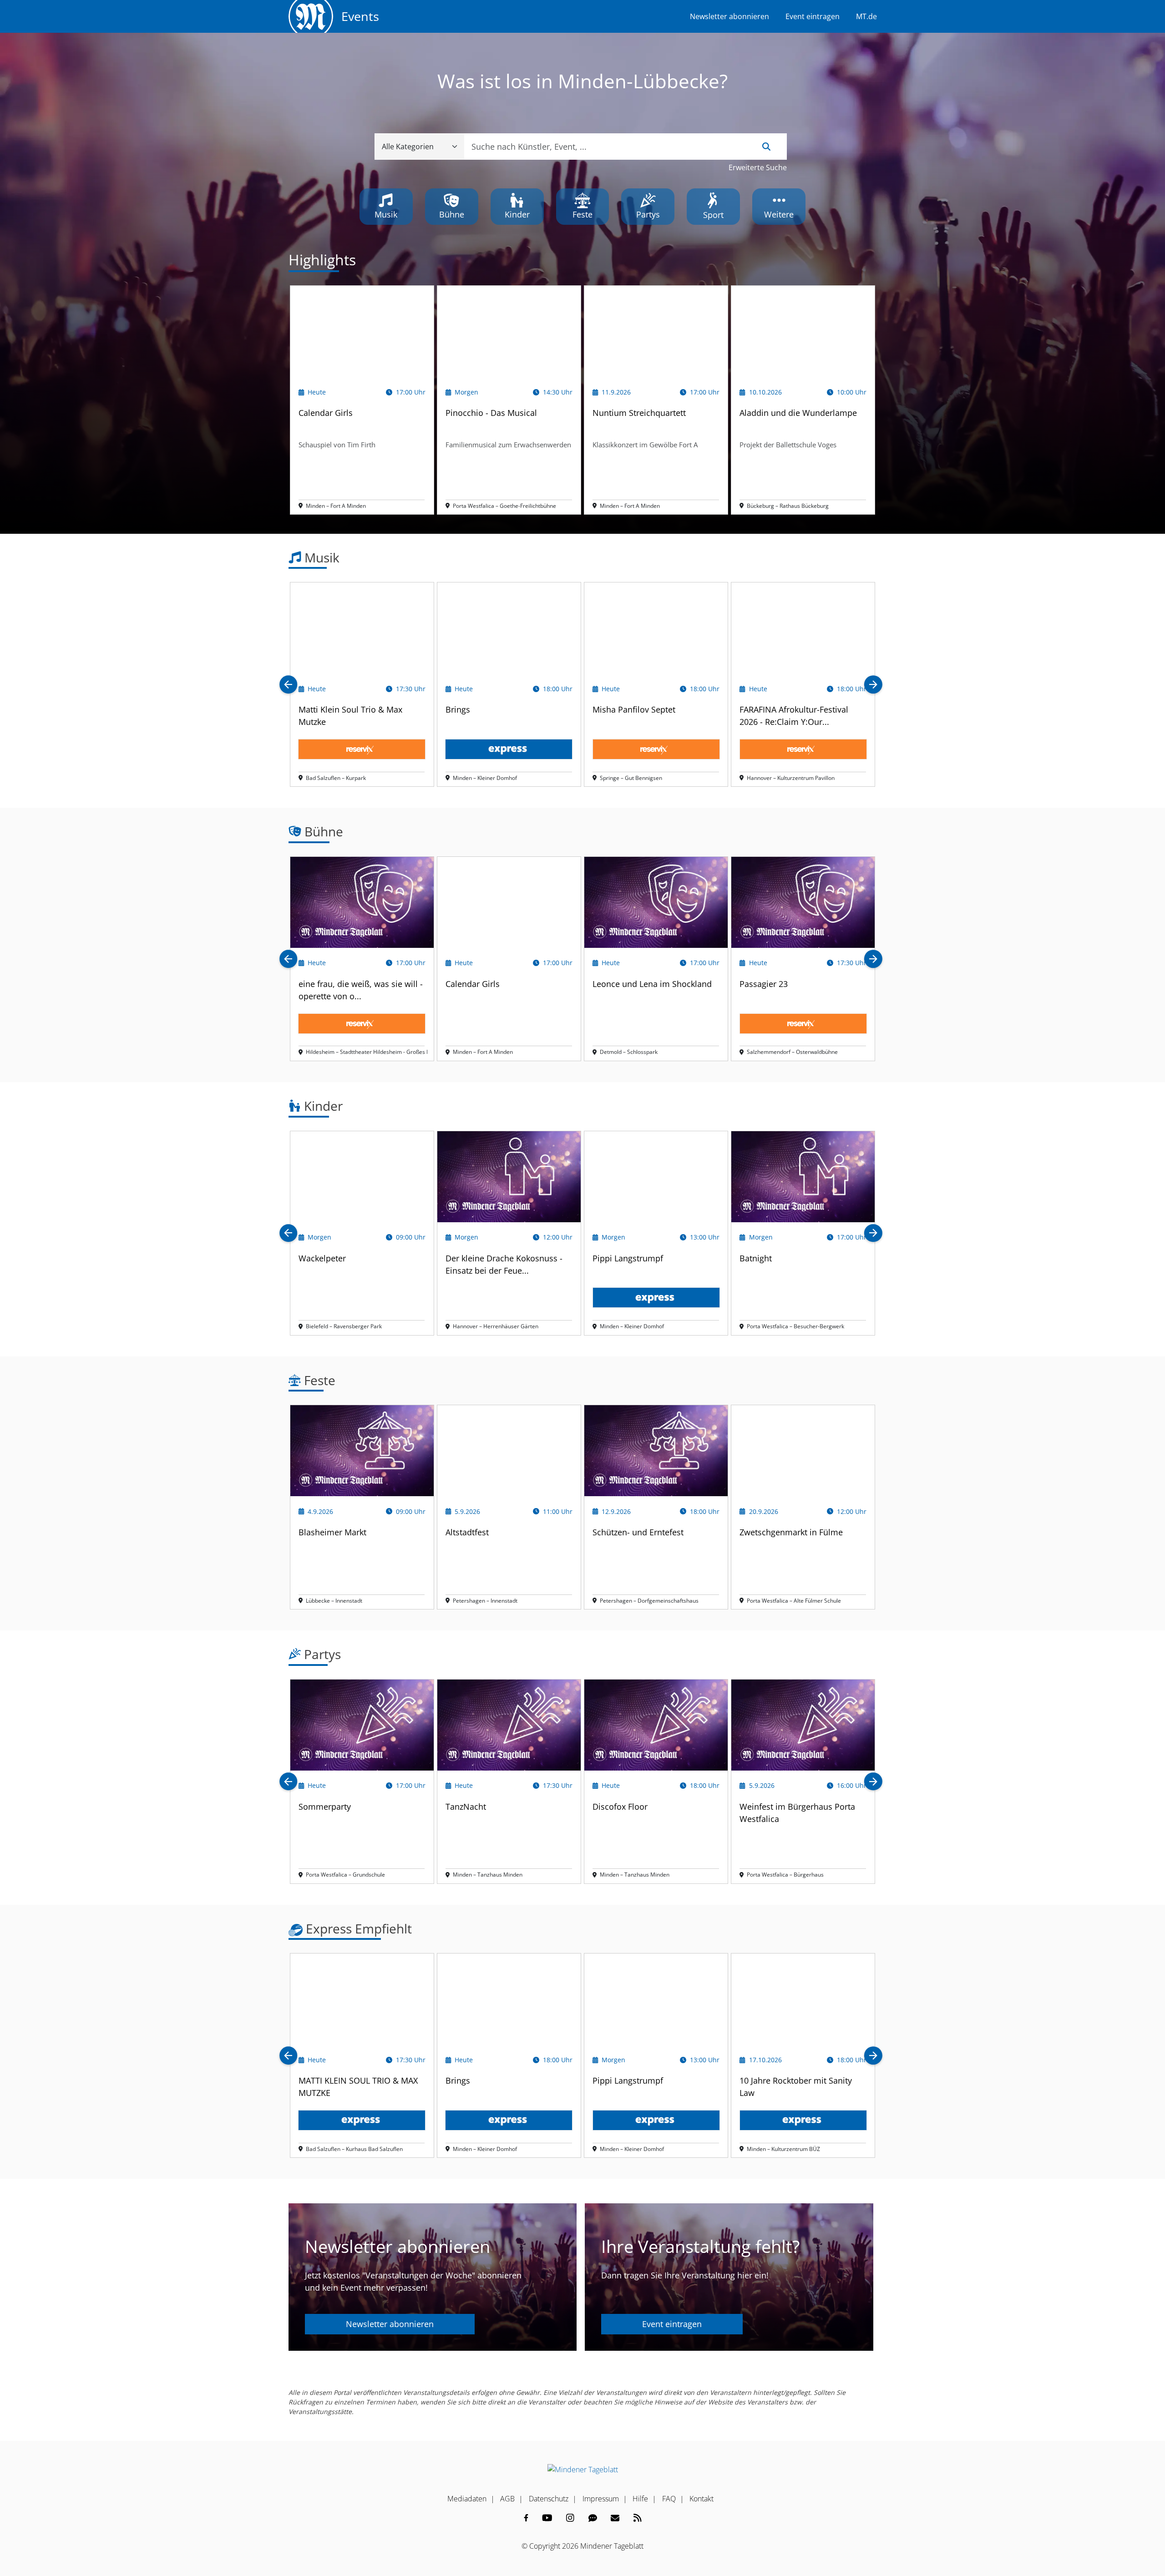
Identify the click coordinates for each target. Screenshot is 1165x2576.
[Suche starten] (766, 147)
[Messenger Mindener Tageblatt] (593, 2518)
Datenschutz (549, 2499)
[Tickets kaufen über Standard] (362, 749)
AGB (507, 2499)
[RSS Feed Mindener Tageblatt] (638, 2518)
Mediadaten (467, 2499)
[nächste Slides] (873, 685)
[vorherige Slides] (289, 685)
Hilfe (640, 2499)
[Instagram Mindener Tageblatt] (570, 2518)
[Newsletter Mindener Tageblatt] (615, 2518)
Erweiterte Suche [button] (758, 167)
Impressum (601, 2499)
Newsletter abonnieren (729, 16)
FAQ (669, 2499)
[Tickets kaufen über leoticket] (362, 2120)
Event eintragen (813, 16)
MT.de (866, 16)
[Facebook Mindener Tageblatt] (526, 2518)
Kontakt (702, 2499)
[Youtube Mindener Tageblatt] (547, 2518)
